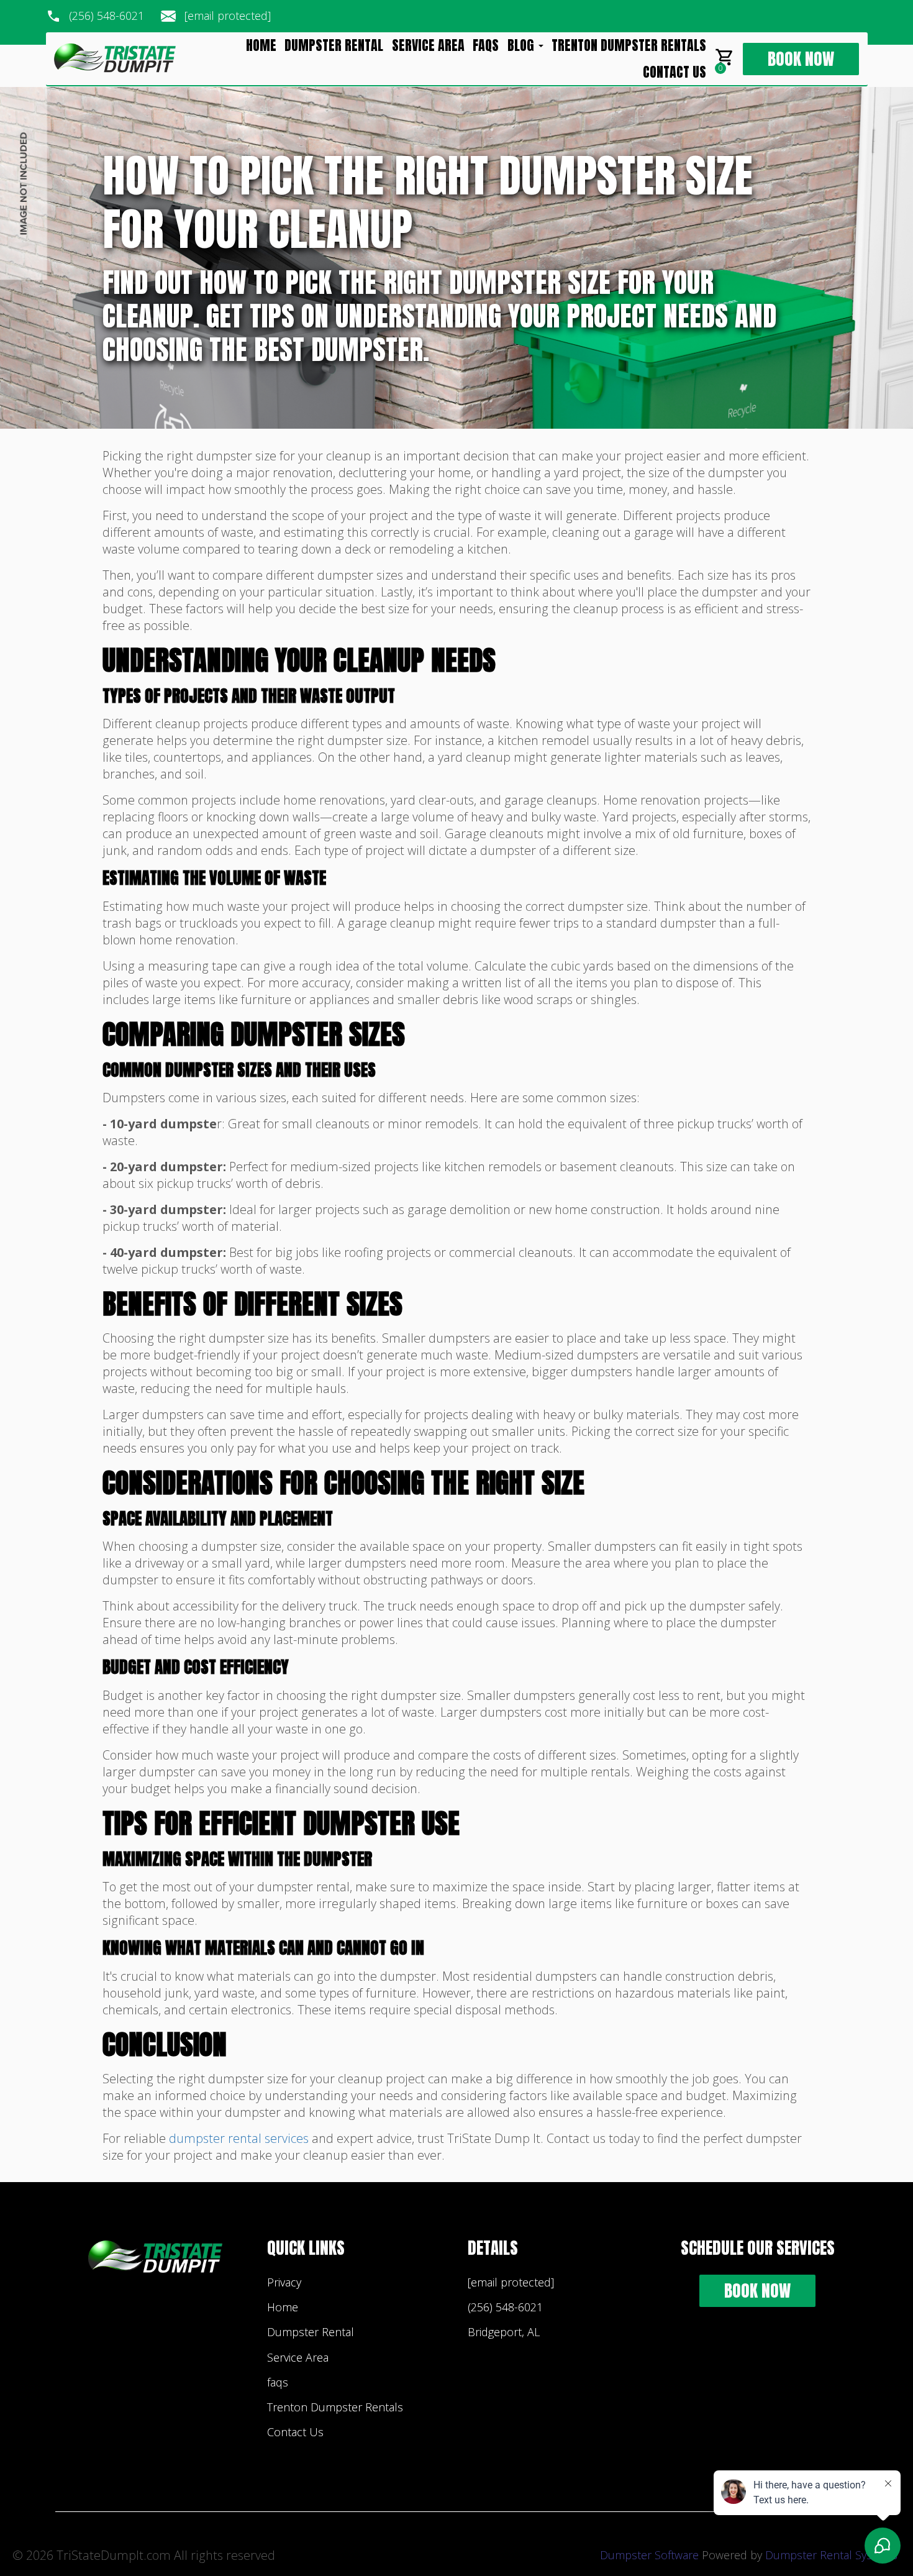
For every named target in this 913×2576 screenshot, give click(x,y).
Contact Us (675, 72)
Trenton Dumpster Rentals (629, 45)
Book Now (801, 59)
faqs (486, 45)
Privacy (284, 2282)
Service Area (428, 45)
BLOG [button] (522, 45)
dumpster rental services (239, 2138)
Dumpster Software (649, 2555)
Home (261, 45)
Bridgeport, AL (504, 2332)
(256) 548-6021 (107, 16)
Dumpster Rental (334, 45)
